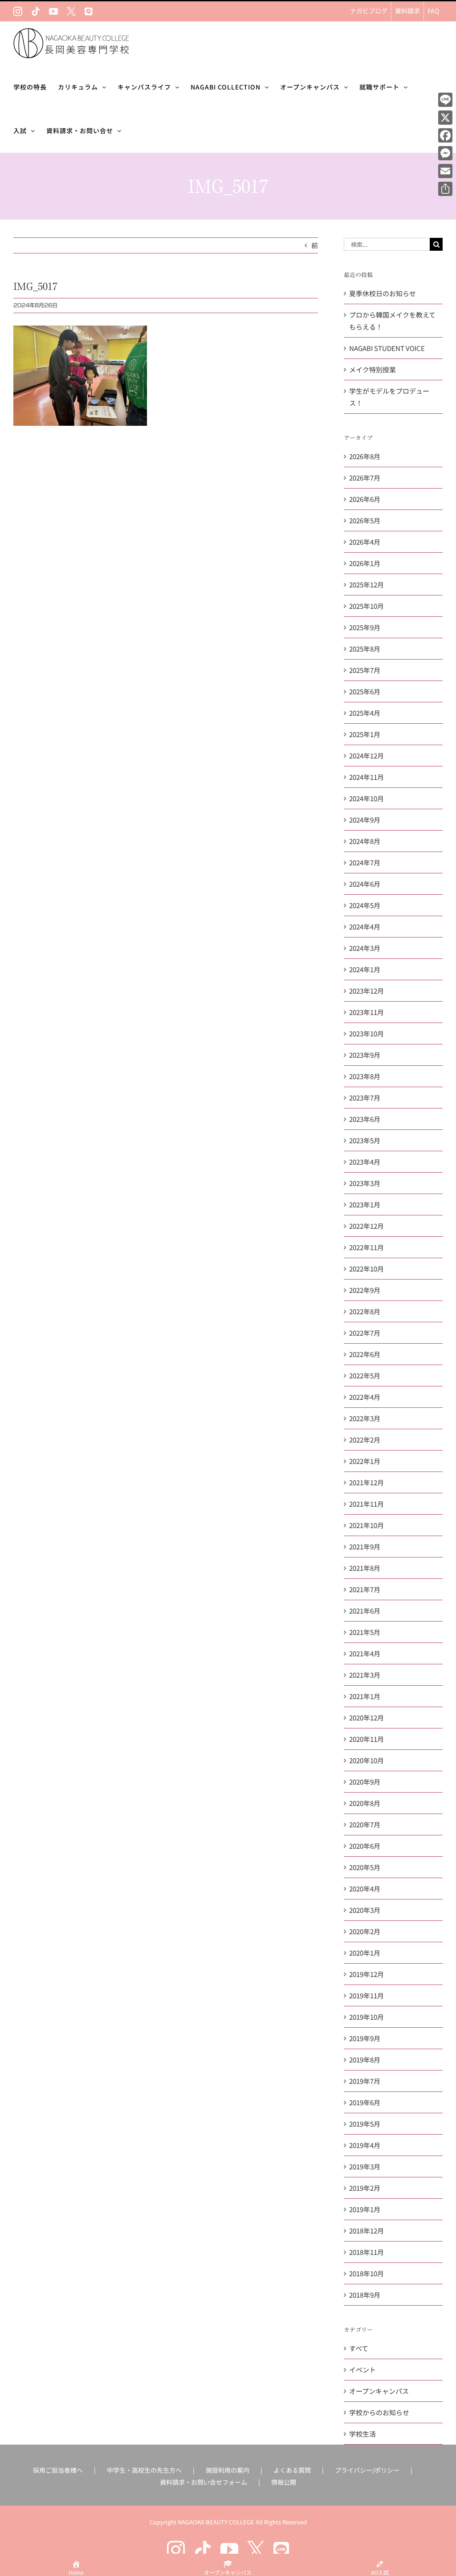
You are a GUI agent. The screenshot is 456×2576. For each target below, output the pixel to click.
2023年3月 (365, 1183)
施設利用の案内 (228, 2470)
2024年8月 (365, 841)
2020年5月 (365, 1867)
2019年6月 (365, 2102)
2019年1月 (365, 2209)
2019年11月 (366, 1995)
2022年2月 (365, 1440)
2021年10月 (366, 1525)
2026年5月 (365, 520)
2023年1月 (365, 1204)
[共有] (445, 189)
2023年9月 (365, 1055)
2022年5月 (365, 1376)
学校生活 (362, 2434)
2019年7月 (365, 2081)
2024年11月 (366, 777)
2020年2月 (365, 1931)
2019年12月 (366, 1974)
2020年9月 (365, 1782)
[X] (445, 118)
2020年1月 (365, 1953)
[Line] (445, 100)
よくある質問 (292, 2470)
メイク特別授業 (373, 369)
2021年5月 (365, 1632)
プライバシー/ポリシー (367, 2470)
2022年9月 (365, 1290)
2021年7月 (365, 1589)
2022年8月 (365, 1311)
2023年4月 (365, 1162)
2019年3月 (365, 2166)
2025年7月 (365, 670)
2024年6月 (365, 884)
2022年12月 (366, 1226)
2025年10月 (366, 606)
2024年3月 (365, 948)
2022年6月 (365, 1354)
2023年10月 (366, 1033)
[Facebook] (445, 135)
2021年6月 (365, 1611)
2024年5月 (365, 905)
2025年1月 (365, 734)
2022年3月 (365, 1418)
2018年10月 (366, 2273)
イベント (362, 2370)
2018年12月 (366, 2231)
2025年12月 (366, 585)
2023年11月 (366, 1012)
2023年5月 (365, 1140)
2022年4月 (365, 1397)
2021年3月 (365, 1675)
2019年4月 (365, 2145)
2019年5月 (365, 2124)
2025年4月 (365, 713)
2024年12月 (366, 756)
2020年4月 (365, 1889)
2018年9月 (365, 2295)
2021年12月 (366, 1482)
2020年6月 (365, 1846)
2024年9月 (365, 820)
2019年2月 (365, 2188)
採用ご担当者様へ (58, 2470)
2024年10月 (366, 798)
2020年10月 (366, 1760)
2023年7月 (365, 1098)
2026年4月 (365, 542)
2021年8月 (365, 1568)
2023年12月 (366, 991)
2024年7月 (365, 862)
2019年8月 (365, 2060)
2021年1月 (365, 1696)
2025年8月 (365, 649)
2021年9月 (365, 1547)
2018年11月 (366, 2252)
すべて (359, 2348)
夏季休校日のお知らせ (383, 293)
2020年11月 (366, 1739)
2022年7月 (365, 1333)
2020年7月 (365, 1824)
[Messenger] (445, 153)
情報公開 (284, 2482)
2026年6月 (365, 499)
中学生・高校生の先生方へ (144, 2470)
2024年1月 (365, 969)
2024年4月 (365, 927)
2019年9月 (365, 2038)
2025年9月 (365, 627)
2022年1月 (365, 1461)
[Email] (445, 171)
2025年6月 (365, 691)
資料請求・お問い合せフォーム (204, 2482)
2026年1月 (365, 563)
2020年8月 (365, 1803)
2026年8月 (365, 456)
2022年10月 (366, 1269)
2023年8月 (365, 1076)
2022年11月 (366, 1247)
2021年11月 (366, 1504)
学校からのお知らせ (379, 2412)
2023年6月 (365, 1119)
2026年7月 (365, 478)
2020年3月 (365, 1910)
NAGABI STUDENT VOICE (387, 348)
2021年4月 (365, 1653)
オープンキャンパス (379, 2391)
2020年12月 (366, 1718)
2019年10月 (366, 2017)
